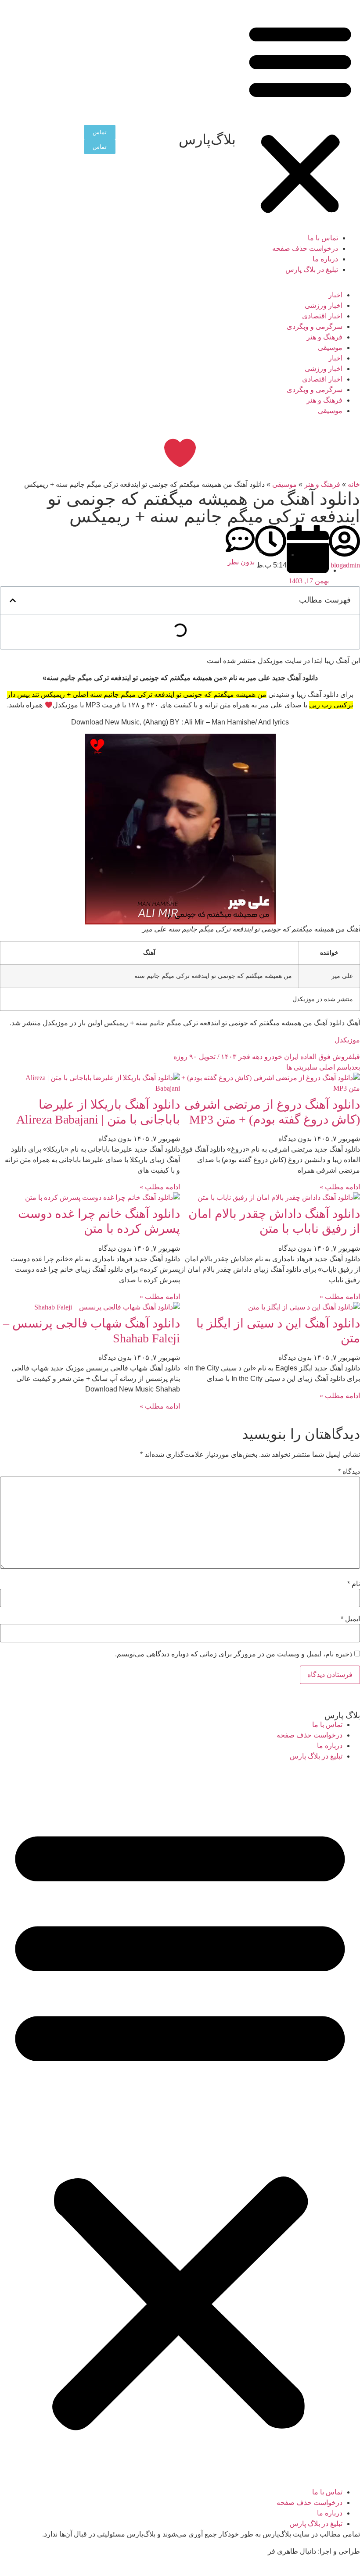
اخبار (335, 295)
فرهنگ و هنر (324, 337)
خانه (354, 484)
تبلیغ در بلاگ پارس (312, 269)
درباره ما (325, 259)
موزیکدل (347, 1040)
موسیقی (330, 348)
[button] (300, 119)
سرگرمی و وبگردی (315, 326)
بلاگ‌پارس (207, 139)
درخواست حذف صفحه (305, 248)
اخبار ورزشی (324, 305)
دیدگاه (349, 1472)
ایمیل (350, 1619)
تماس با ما (323, 238)
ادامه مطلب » (340, 1187)
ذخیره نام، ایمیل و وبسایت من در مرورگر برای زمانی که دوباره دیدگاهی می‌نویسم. (234, 1654)
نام (354, 1584)
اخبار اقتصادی (322, 316)
